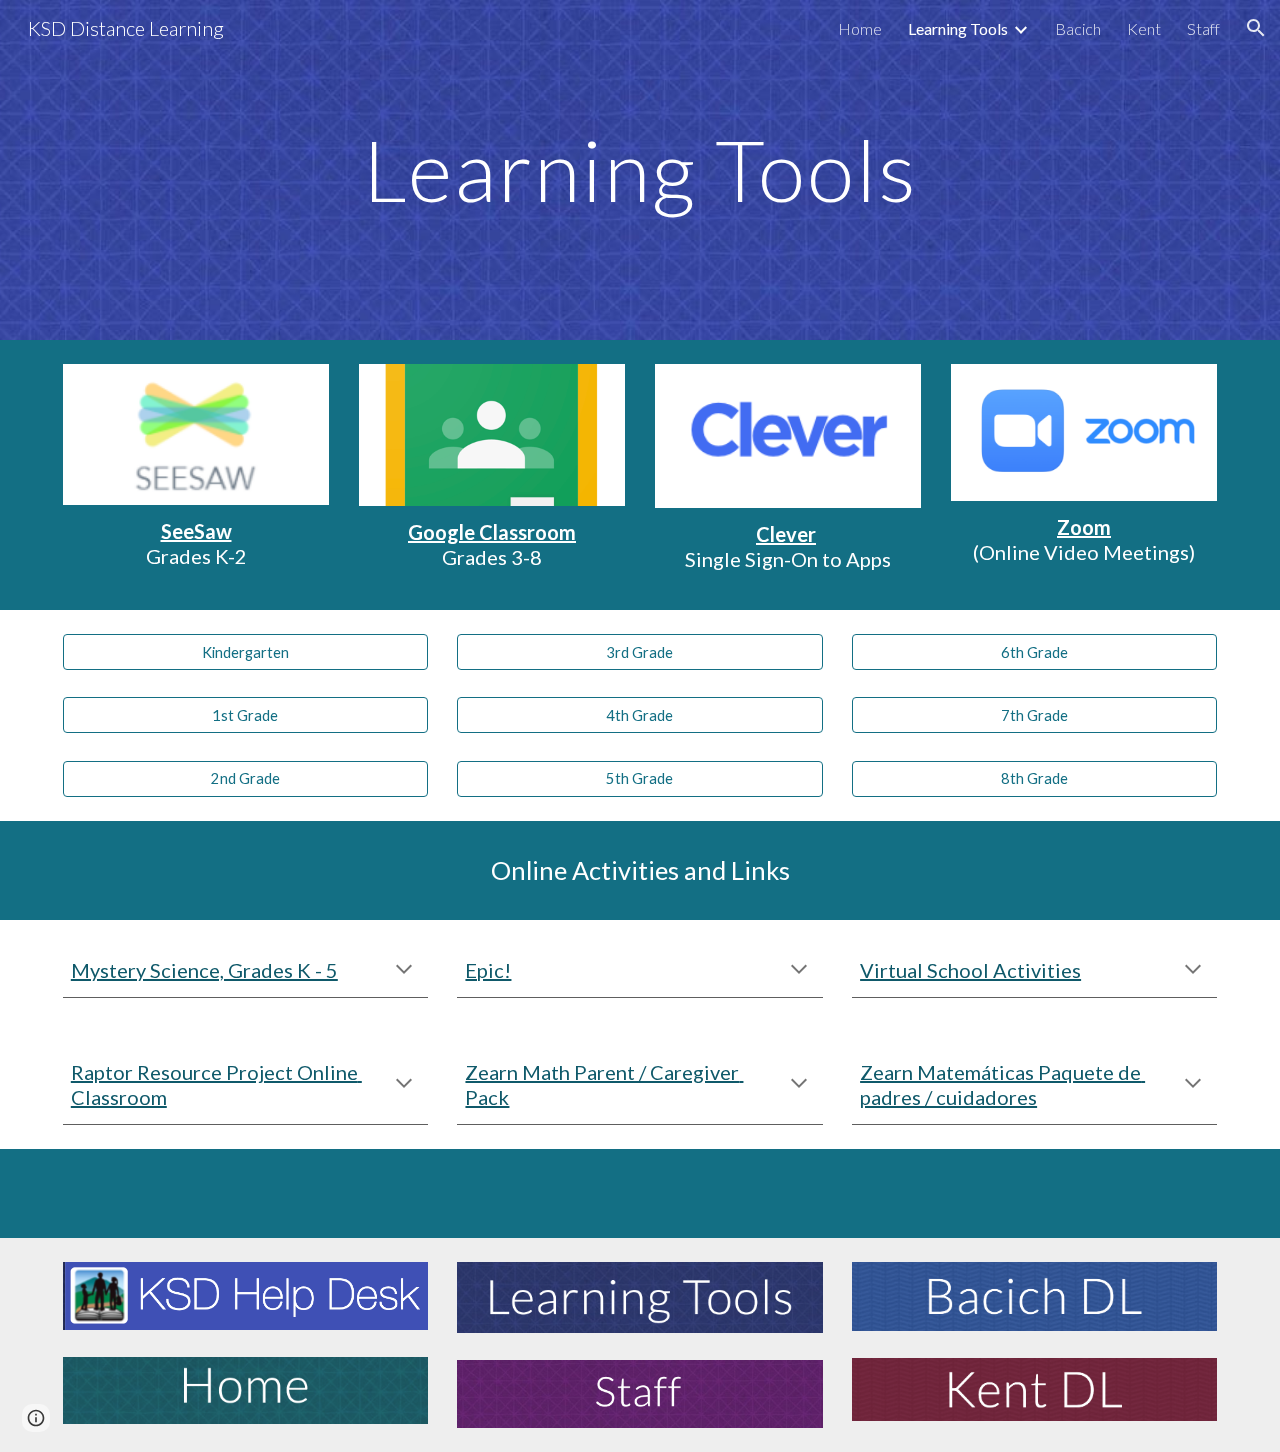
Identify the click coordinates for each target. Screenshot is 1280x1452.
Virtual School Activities (970, 970)
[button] (1256, 28)
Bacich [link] (1078, 28)
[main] (640, 169)
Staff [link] (1203, 28)
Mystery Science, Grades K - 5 (204, 970)
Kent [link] (1144, 28)
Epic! (488, 970)
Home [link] (860, 28)
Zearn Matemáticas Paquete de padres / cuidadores (1002, 1084)
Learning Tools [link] (958, 28)
